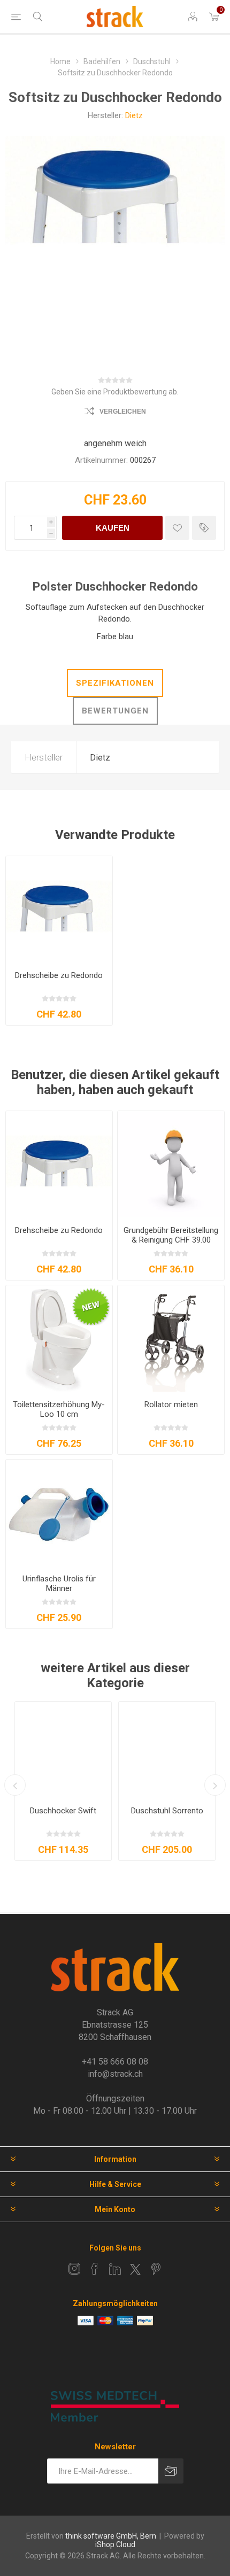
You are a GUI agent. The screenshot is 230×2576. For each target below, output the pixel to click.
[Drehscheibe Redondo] (59, 909)
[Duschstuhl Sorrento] (167, 1750)
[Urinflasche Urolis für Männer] (59, 1513)
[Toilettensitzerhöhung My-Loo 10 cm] (59, 1339)
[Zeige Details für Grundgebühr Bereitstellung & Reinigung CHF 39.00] (171, 1164)
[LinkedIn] (115, 2269)
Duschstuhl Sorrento (167, 1811)
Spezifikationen (115, 683)
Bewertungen (115, 711)
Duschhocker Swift (63, 1811)
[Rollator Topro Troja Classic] (171, 1339)
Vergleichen (123, 412)
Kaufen (113, 528)
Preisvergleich (204, 528)
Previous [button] (15, 1785)
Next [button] (215, 1785)
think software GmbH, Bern (111, 2536)
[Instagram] (74, 2269)
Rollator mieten (171, 1405)
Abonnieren (171, 2471)
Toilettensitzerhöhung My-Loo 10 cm (59, 1409)
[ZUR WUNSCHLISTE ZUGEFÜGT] (177, 528)
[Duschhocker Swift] (63, 1750)
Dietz (134, 115)
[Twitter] (135, 2269)
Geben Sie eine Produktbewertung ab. (115, 392)
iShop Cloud (115, 2544)
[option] (63, 1781)
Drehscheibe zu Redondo (59, 975)
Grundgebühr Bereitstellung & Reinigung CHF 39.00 (171, 1235)
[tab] (115, 683)
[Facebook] (95, 2269)
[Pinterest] (156, 2269)
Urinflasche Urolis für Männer (59, 1584)
